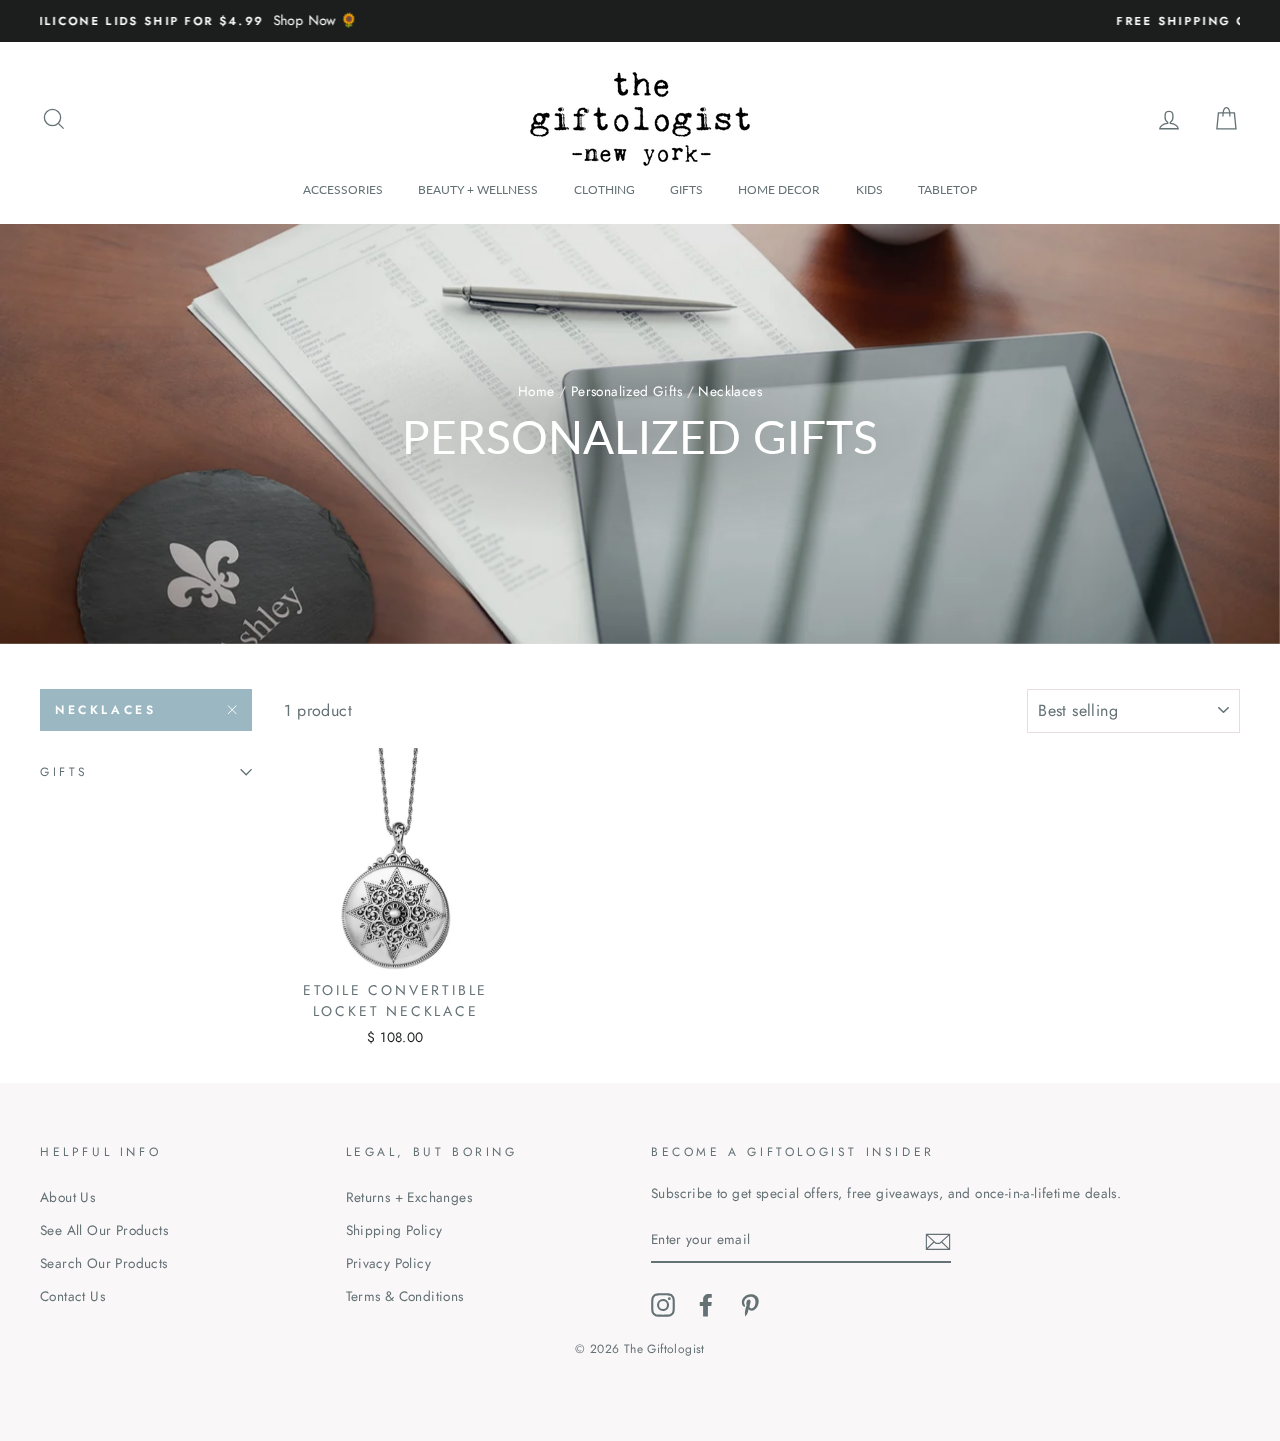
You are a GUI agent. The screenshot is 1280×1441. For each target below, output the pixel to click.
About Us (67, 1197)
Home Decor (779, 189)
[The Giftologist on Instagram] (663, 1305)
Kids (869, 189)
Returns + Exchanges (409, 1197)
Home (536, 391)
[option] (640, 21)
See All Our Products (104, 1230)
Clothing (604, 189)
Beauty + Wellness (478, 189)
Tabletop (947, 189)
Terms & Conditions (405, 1296)
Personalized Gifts (626, 391)
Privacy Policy (389, 1263)
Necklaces (105, 710)
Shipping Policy (394, 1230)
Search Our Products (104, 1263)
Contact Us (72, 1296)
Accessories (343, 189)
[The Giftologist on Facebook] (706, 1305)
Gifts (686, 189)
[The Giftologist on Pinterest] (750, 1305)
